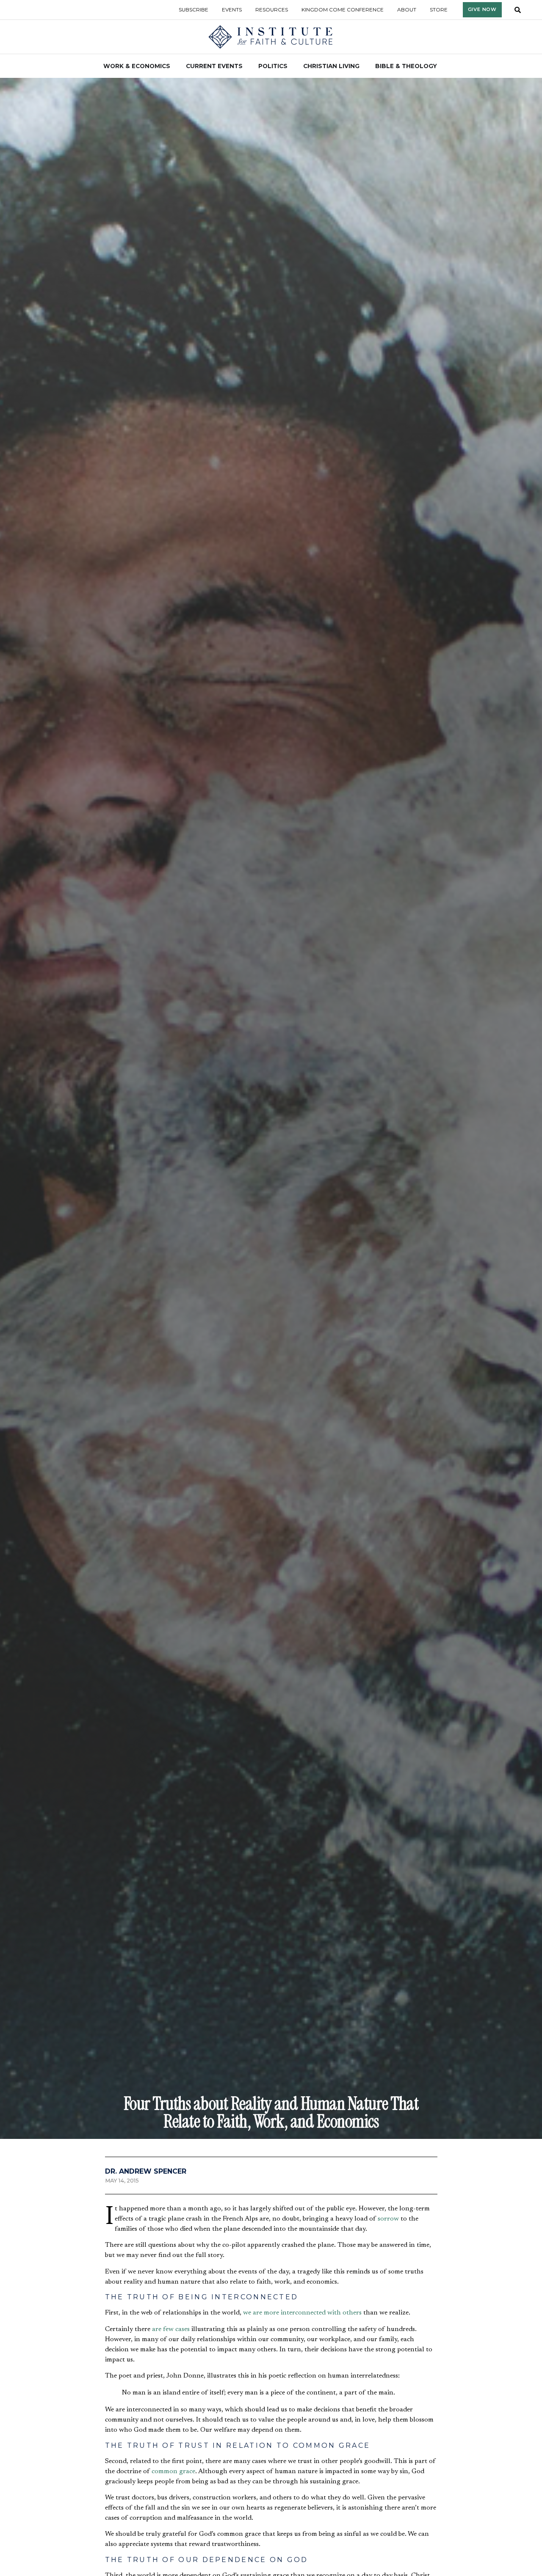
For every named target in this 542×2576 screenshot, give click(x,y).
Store (439, 10)
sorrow (388, 2219)
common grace (173, 2471)
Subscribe (194, 10)
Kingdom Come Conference (343, 10)
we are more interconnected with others (302, 2313)
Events (232, 10)
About (407, 10)
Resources (272, 10)
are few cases (171, 2329)
